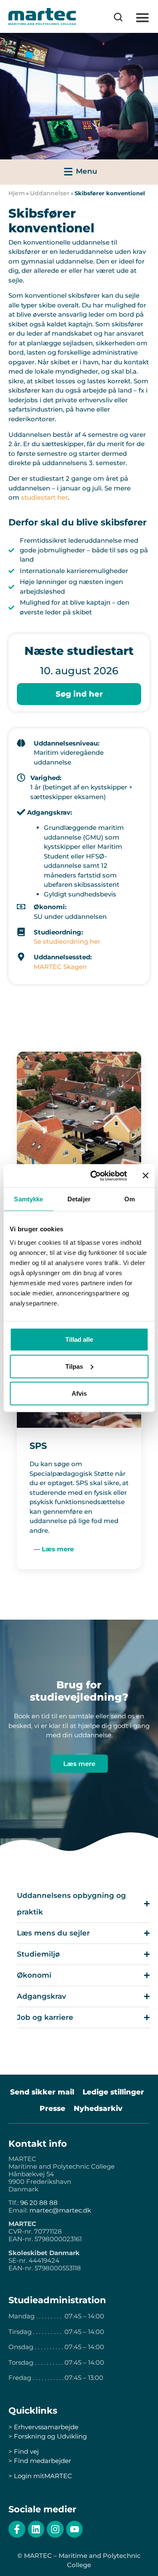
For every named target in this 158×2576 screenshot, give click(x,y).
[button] (142, 18)
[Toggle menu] (79, 172)
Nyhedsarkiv (98, 2108)
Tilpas (74, 1366)
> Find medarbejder (40, 2461)
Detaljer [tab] (79, 1199)
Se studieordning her (67, 941)
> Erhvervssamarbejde (43, 2427)
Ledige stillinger (113, 2092)
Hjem (17, 193)
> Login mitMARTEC (40, 2476)
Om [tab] (130, 1199)
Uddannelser (50, 193)
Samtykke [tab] (28, 1199)
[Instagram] (55, 2529)
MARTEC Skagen (60, 967)
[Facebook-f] (17, 2529)
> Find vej (24, 2451)
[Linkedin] (36, 2529)
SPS (38, 1446)
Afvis (79, 1393)
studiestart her (44, 497)
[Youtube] (75, 2529)
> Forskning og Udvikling (48, 2436)
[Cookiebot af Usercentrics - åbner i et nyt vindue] (94, 1176)
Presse (52, 2108)
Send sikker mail (42, 2092)
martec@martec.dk (60, 2210)
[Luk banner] (145, 1176)
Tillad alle (79, 1339)
